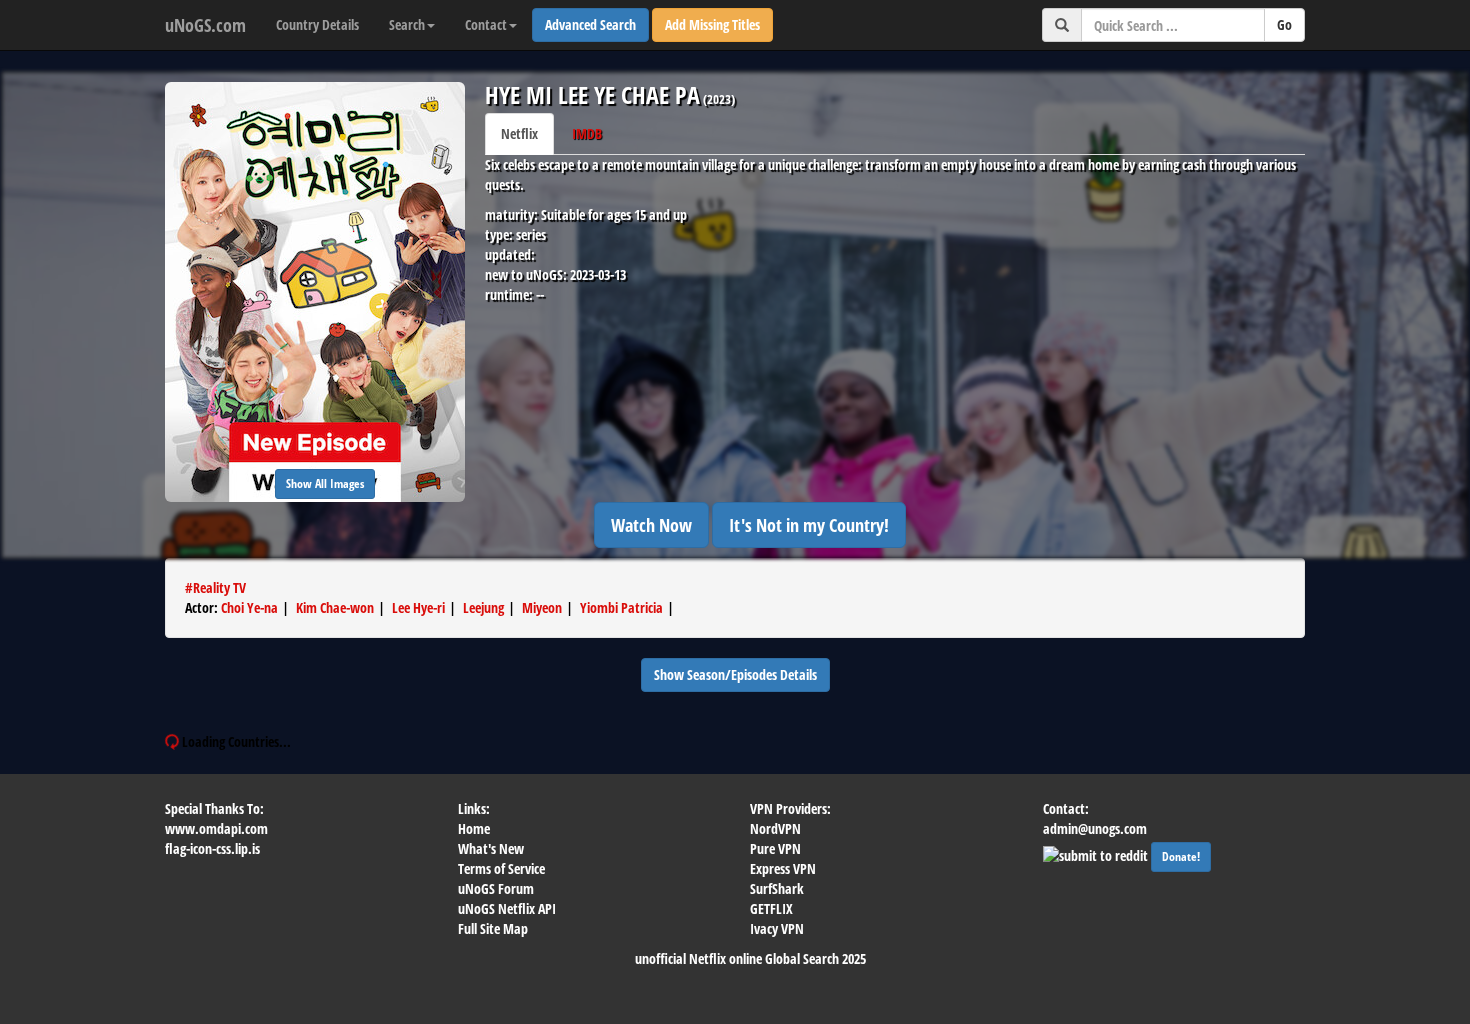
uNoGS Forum (496, 888)
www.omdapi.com (216, 828)
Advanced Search (590, 24)
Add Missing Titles (712, 24)
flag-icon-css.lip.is (212, 848)
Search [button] (407, 24)
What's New (491, 848)
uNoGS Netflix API (507, 908)
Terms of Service (501, 868)
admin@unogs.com (1095, 828)
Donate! (1181, 856)
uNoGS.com (205, 25)
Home (474, 828)
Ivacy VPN (777, 928)
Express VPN (783, 868)
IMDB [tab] (587, 133)
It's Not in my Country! (809, 525)
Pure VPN (775, 848)
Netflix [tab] (519, 133)
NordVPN (775, 828)
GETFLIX (771, 908)
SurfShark (777, 888)
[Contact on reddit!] (1097, 853)
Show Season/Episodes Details (735, 674)
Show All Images (325, 483)
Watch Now (651, 525)
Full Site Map (493, 928)
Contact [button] (486, 24)
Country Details (317, 24)
